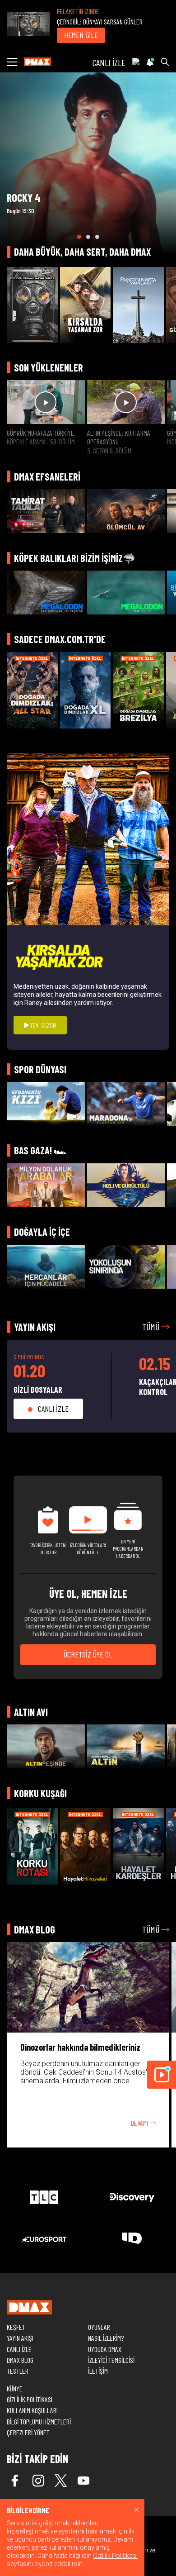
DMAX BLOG (20, 2360)
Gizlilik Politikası (115, 2556)
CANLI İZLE (109, 62)
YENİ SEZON (42, 1025)
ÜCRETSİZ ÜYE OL (88, 1654)
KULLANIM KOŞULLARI (32, 2410)
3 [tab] (97, 237)
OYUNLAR (99, 2327)
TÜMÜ (152, 1327)
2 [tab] (88, 237)
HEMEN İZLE (81, 35)
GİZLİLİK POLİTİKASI (30, 2399)
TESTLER (18, 2371)
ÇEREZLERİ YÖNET (28, 2432)
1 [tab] (79, 237)
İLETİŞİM (98, 2371)
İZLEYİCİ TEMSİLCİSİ (111, 2360)
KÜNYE (15, 2388)
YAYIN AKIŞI (20, 2338)
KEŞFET (16, 2327)
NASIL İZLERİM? (106, 2338)
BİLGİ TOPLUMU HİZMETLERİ (39, 2421)
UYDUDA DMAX (105, 2349)
